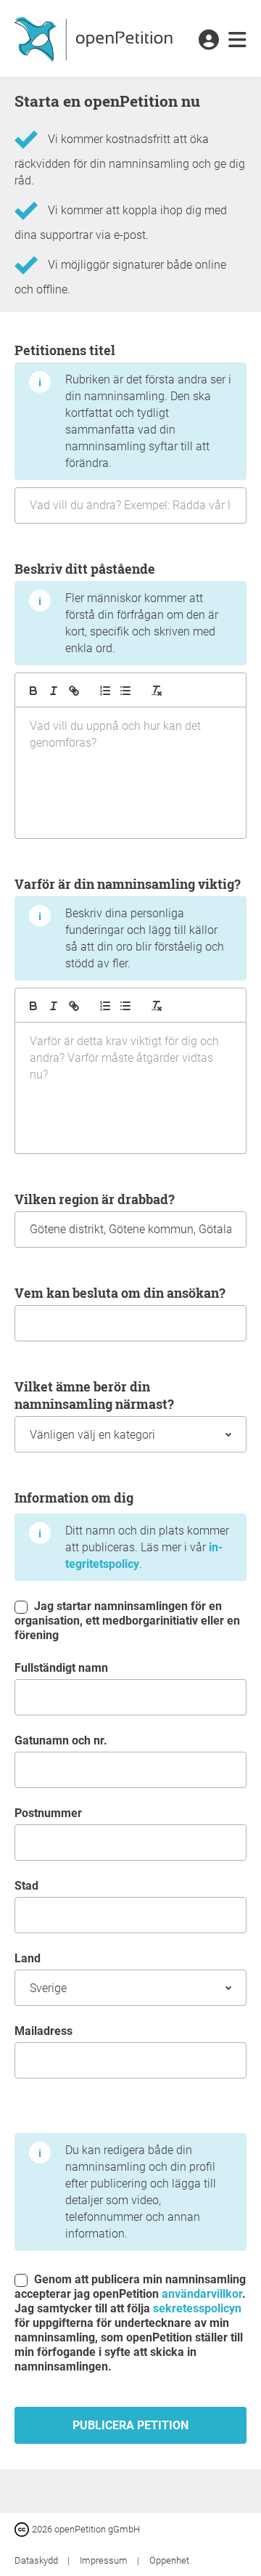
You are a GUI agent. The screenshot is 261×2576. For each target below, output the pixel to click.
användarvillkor (202, 2294)
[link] (237, 41)
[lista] (125, 691)
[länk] (74, 691)
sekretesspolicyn (197, 2308)
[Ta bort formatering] (157, 691)
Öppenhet (169, 2560)
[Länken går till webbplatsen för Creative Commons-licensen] (23, 2528)
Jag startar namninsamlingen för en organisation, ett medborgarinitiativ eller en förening (127, 1621)
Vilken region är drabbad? (95, 1199)
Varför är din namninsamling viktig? (128, 923)
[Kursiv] (54, 691)
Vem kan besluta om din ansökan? (120, 1293)
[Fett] (33, 691)
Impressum (105, 2560)
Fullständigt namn (61, 1668)
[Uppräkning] (105, 691)
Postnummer (48, 1813)
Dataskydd (37, 2560)
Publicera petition (130, 2425)
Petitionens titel (123, 406)
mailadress (43, 2031)
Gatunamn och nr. (61, 1740)
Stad (26, 1886)
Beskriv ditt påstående (116, 608)
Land (28, 1958)
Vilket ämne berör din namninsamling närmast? (94, 1395)
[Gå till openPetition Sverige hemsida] (95, 38)
